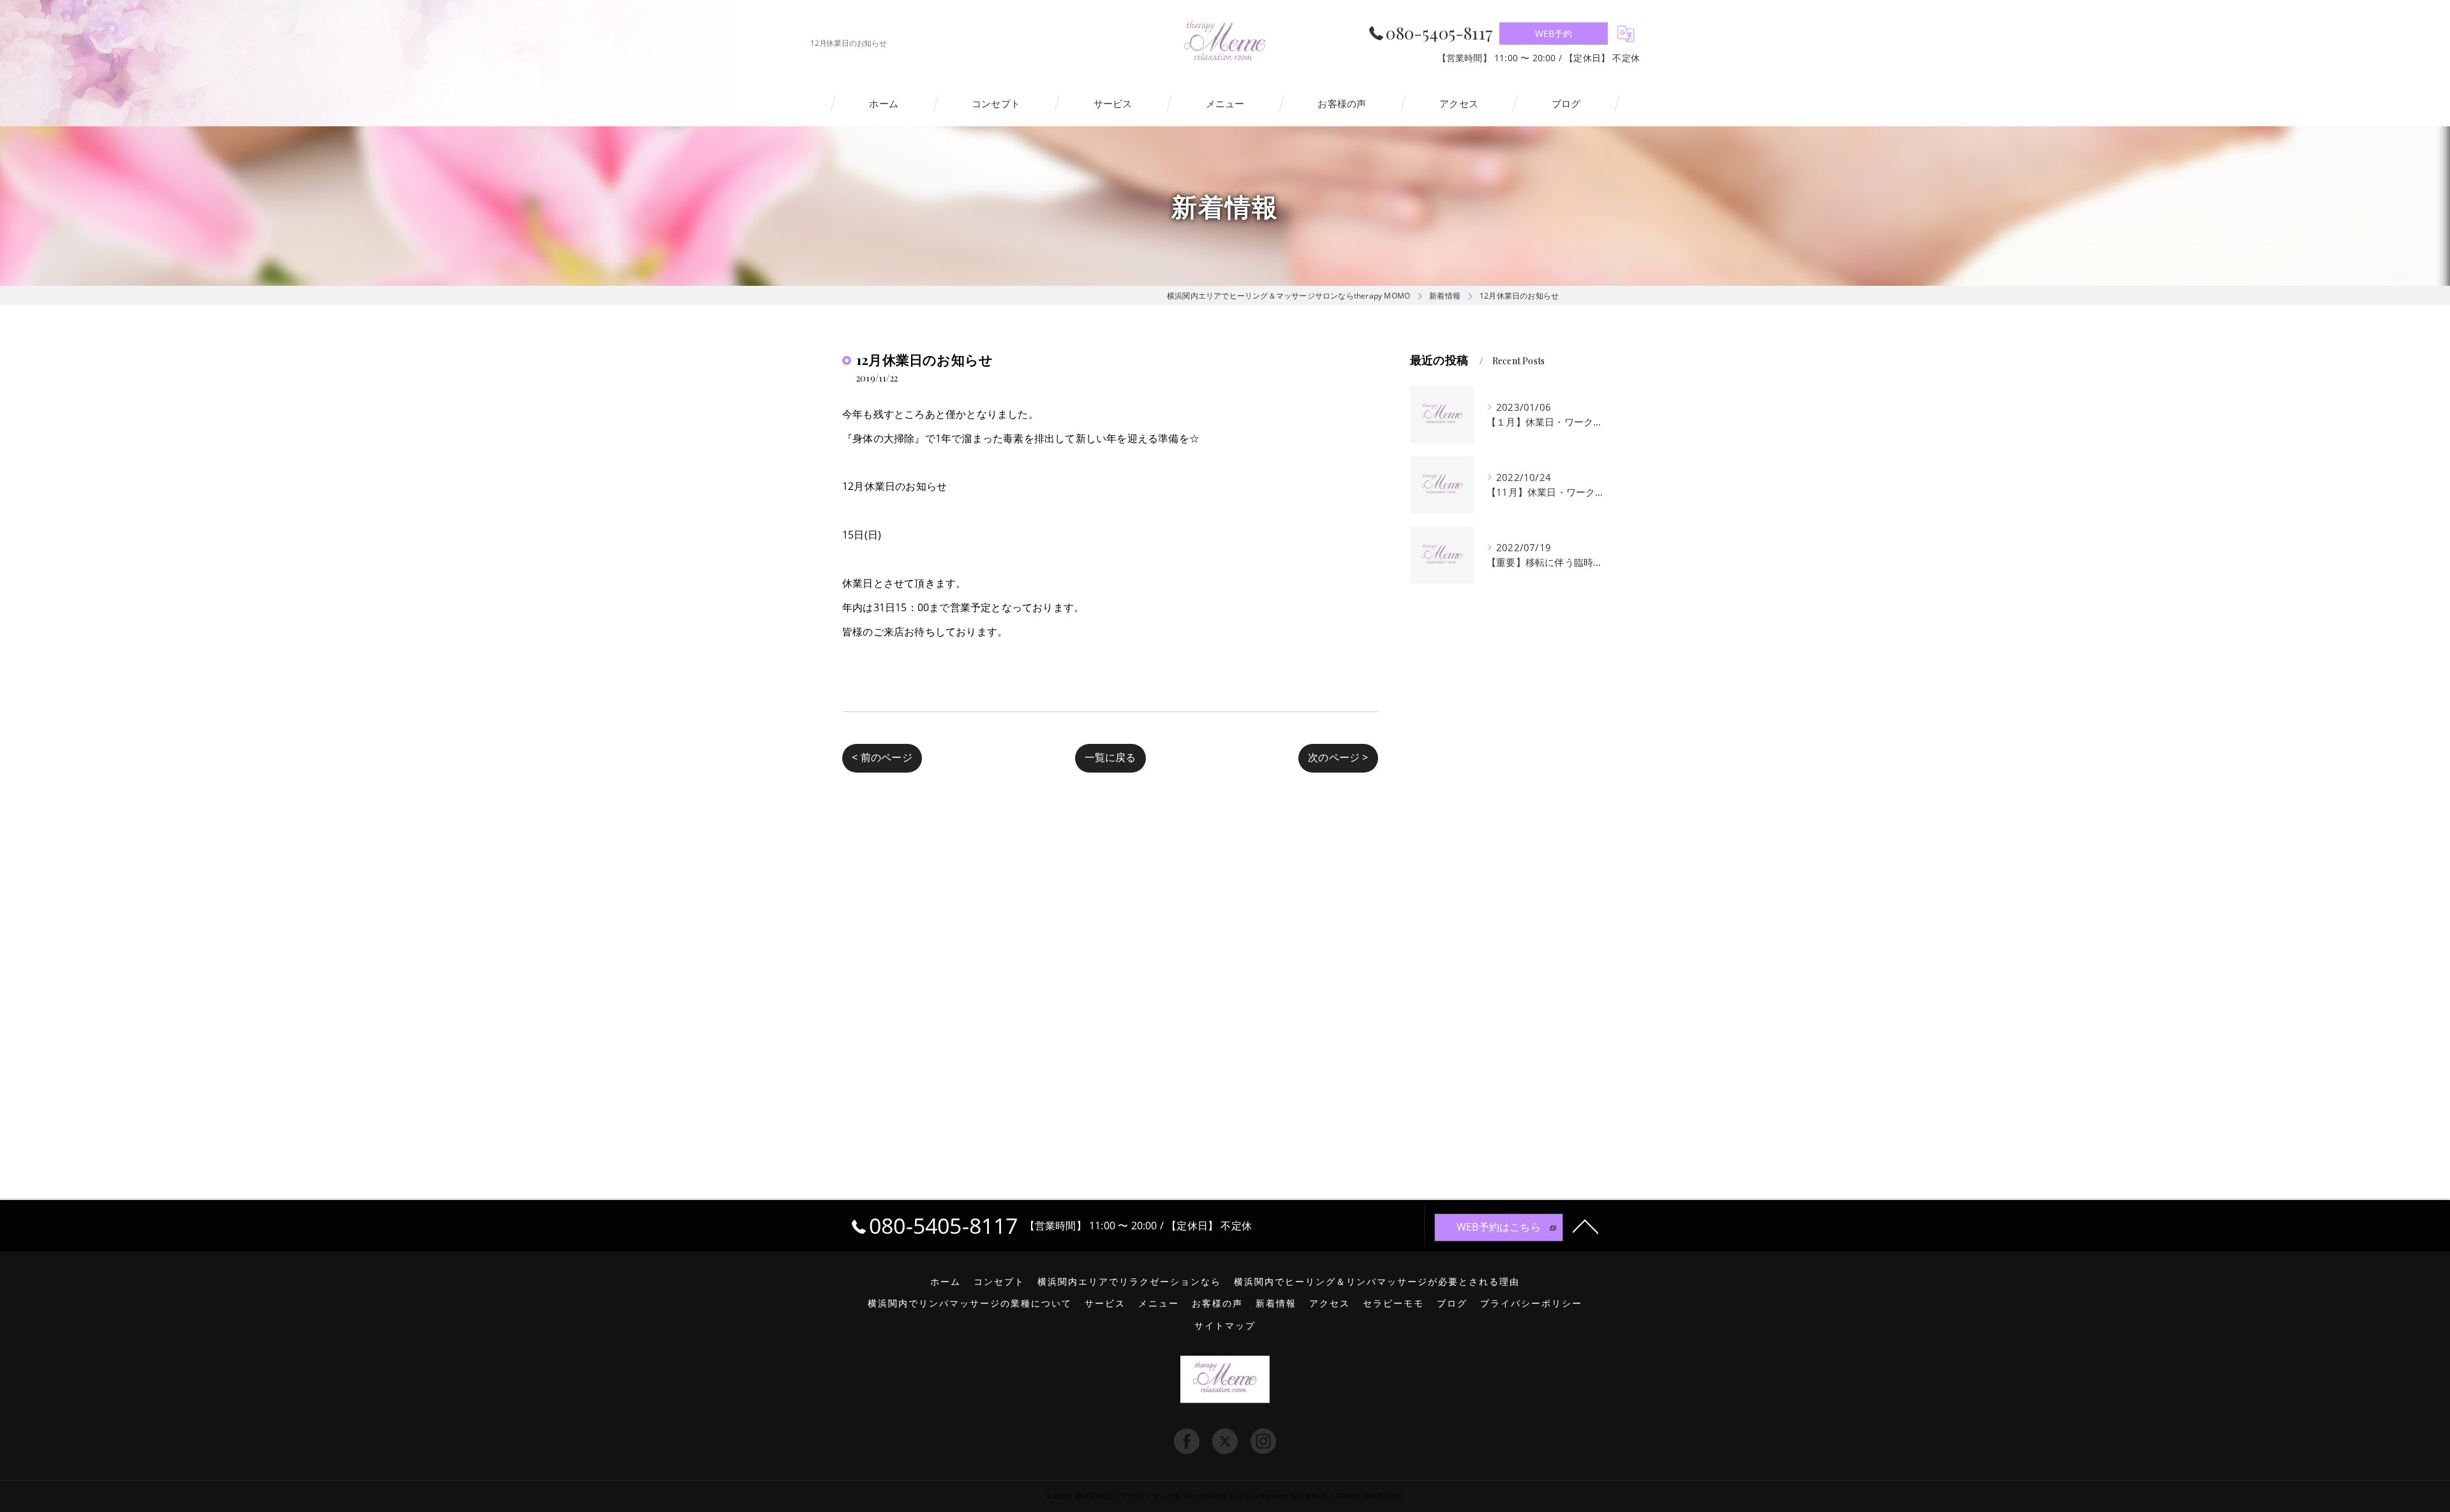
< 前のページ (882, 757)
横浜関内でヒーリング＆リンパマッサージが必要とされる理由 (1377, 1282)
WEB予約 (1554, 33)
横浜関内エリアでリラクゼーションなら (1129, 1282)
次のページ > (1338, 757)
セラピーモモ (1393, 1303)
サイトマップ (1225, 1326)
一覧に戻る (1110, 757)
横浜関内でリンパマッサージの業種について (970, 1303)
